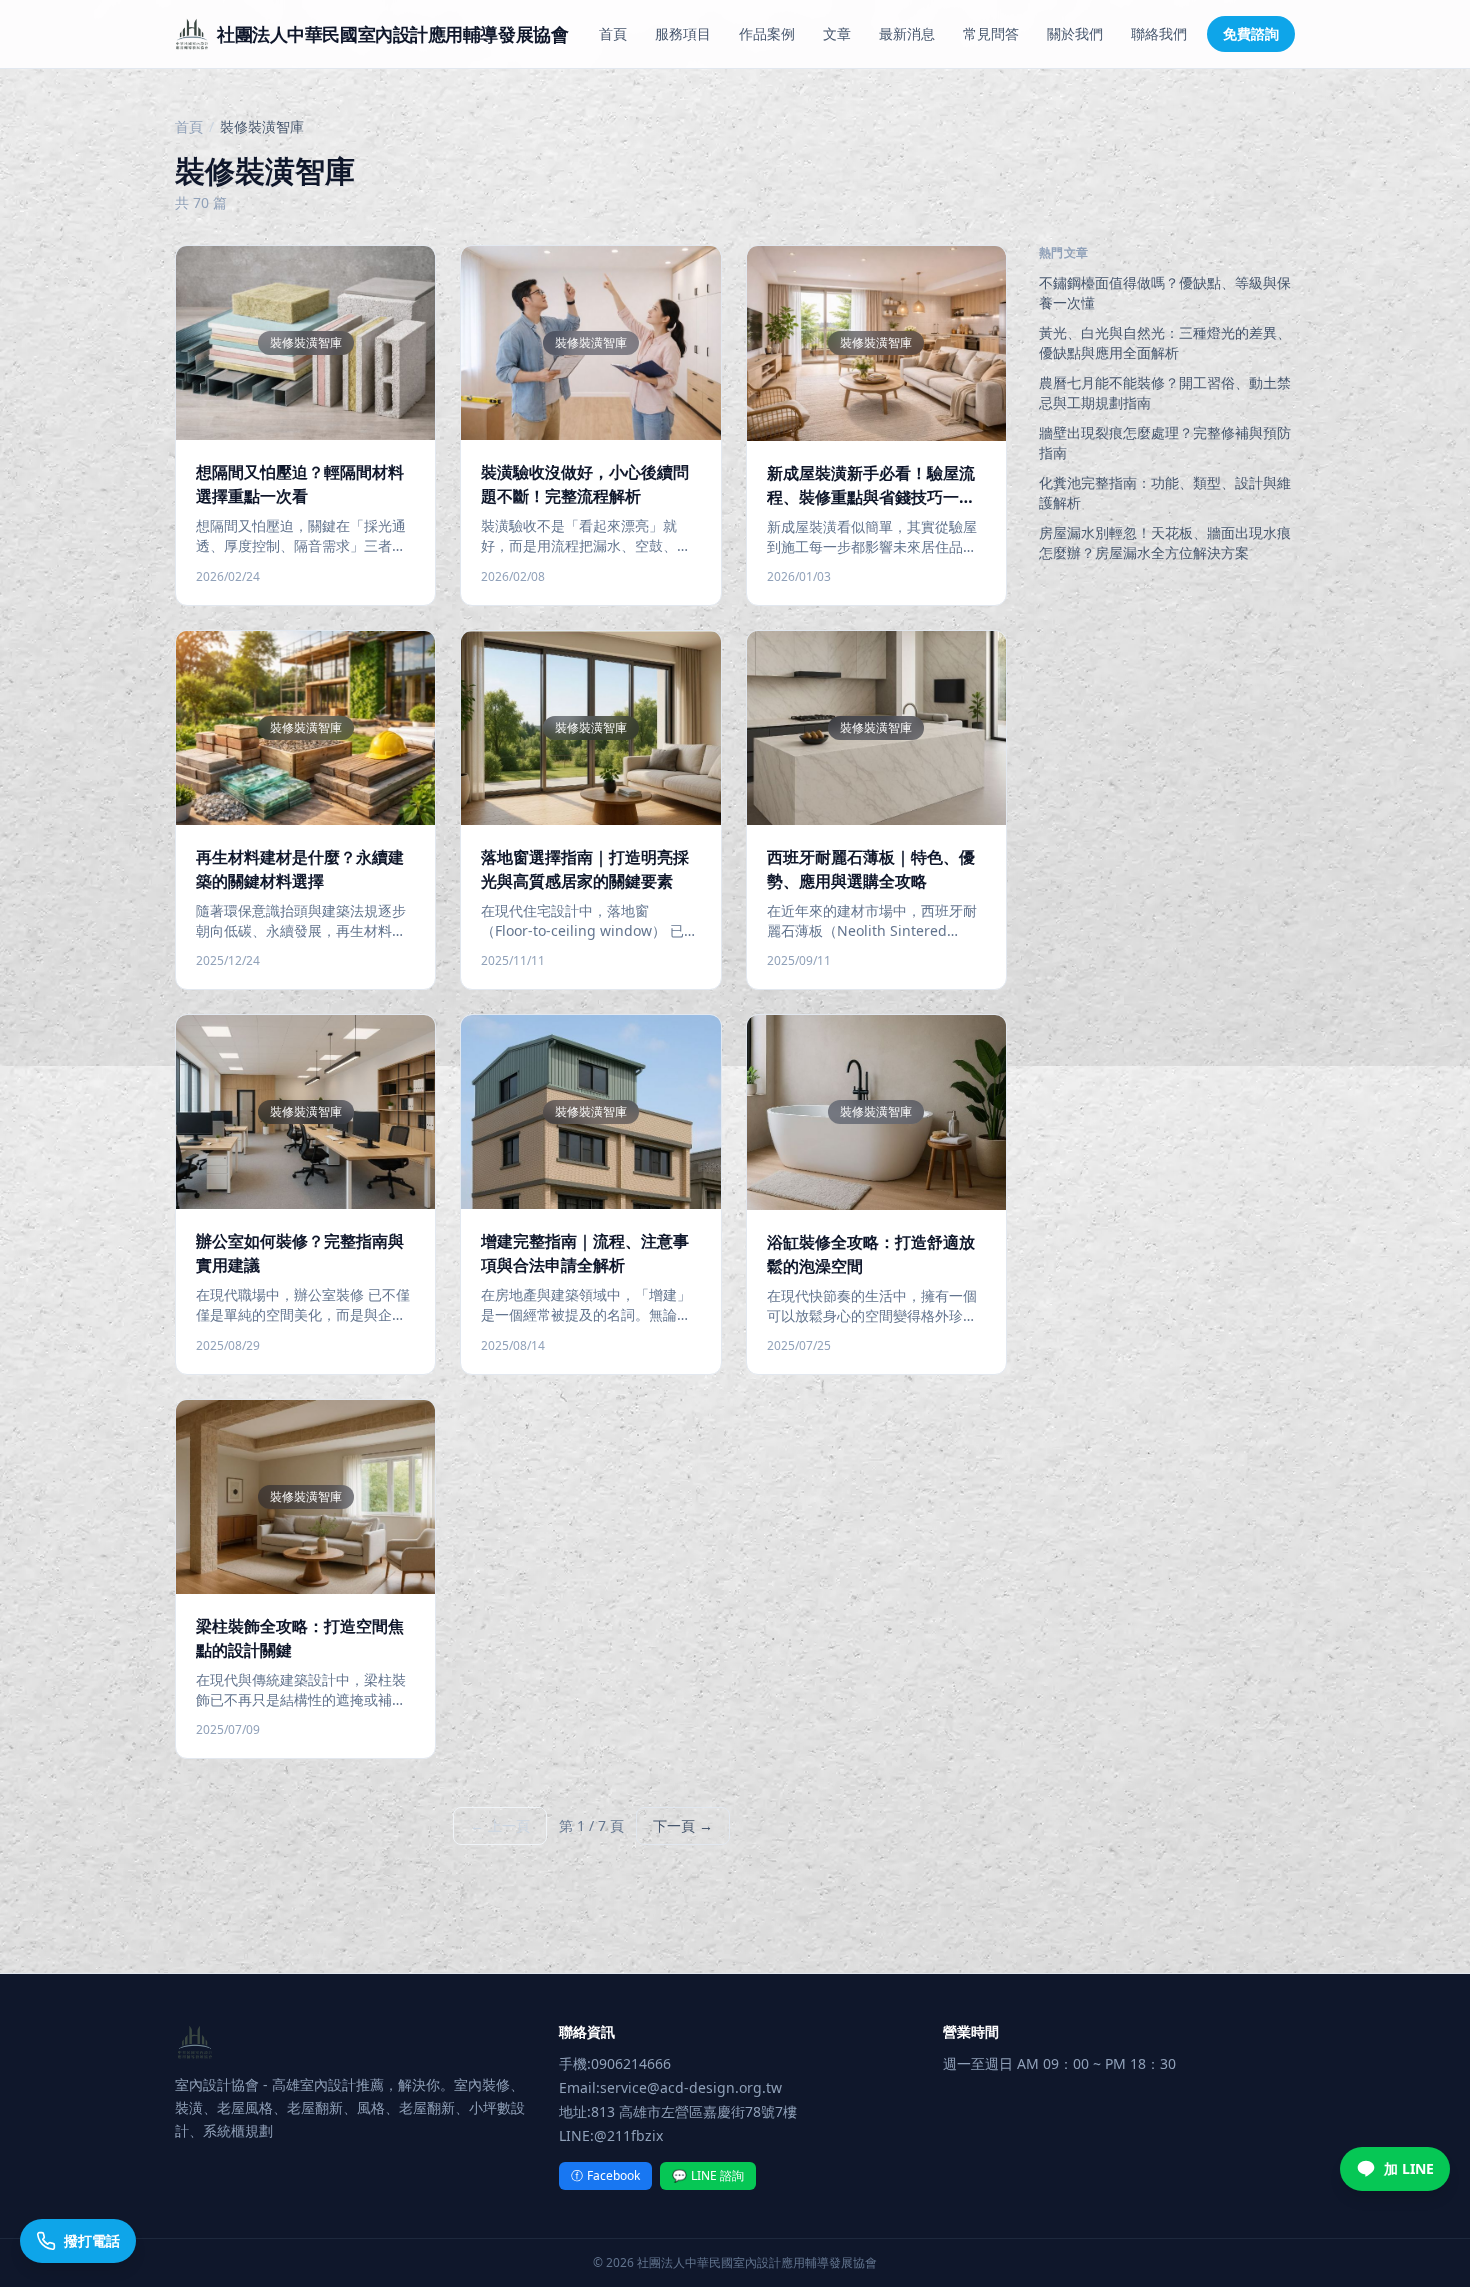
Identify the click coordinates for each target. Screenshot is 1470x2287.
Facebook (605, 2175)
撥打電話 (92, 2240)
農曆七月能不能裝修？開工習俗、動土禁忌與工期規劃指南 (1165, 392)
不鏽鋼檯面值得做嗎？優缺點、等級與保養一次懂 (1165, 292)
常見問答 (991, 33)
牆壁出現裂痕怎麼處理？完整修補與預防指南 (1165, 442)
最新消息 (907, 33)
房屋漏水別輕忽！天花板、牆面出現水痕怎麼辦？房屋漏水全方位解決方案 (1165, 542)
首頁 (613, 33)
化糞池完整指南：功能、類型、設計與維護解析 (1165, 492)
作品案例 (767, 33)
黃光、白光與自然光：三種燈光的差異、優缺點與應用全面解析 (1165, 342)
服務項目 (683, 33)
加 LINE (1409, 2168)
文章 (837, 33)
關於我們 (1075, 33)
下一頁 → (683, 1825)
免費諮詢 (1251, 33)
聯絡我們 (1159, 33)
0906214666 (631, 2063)
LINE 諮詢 (708, 2175)
